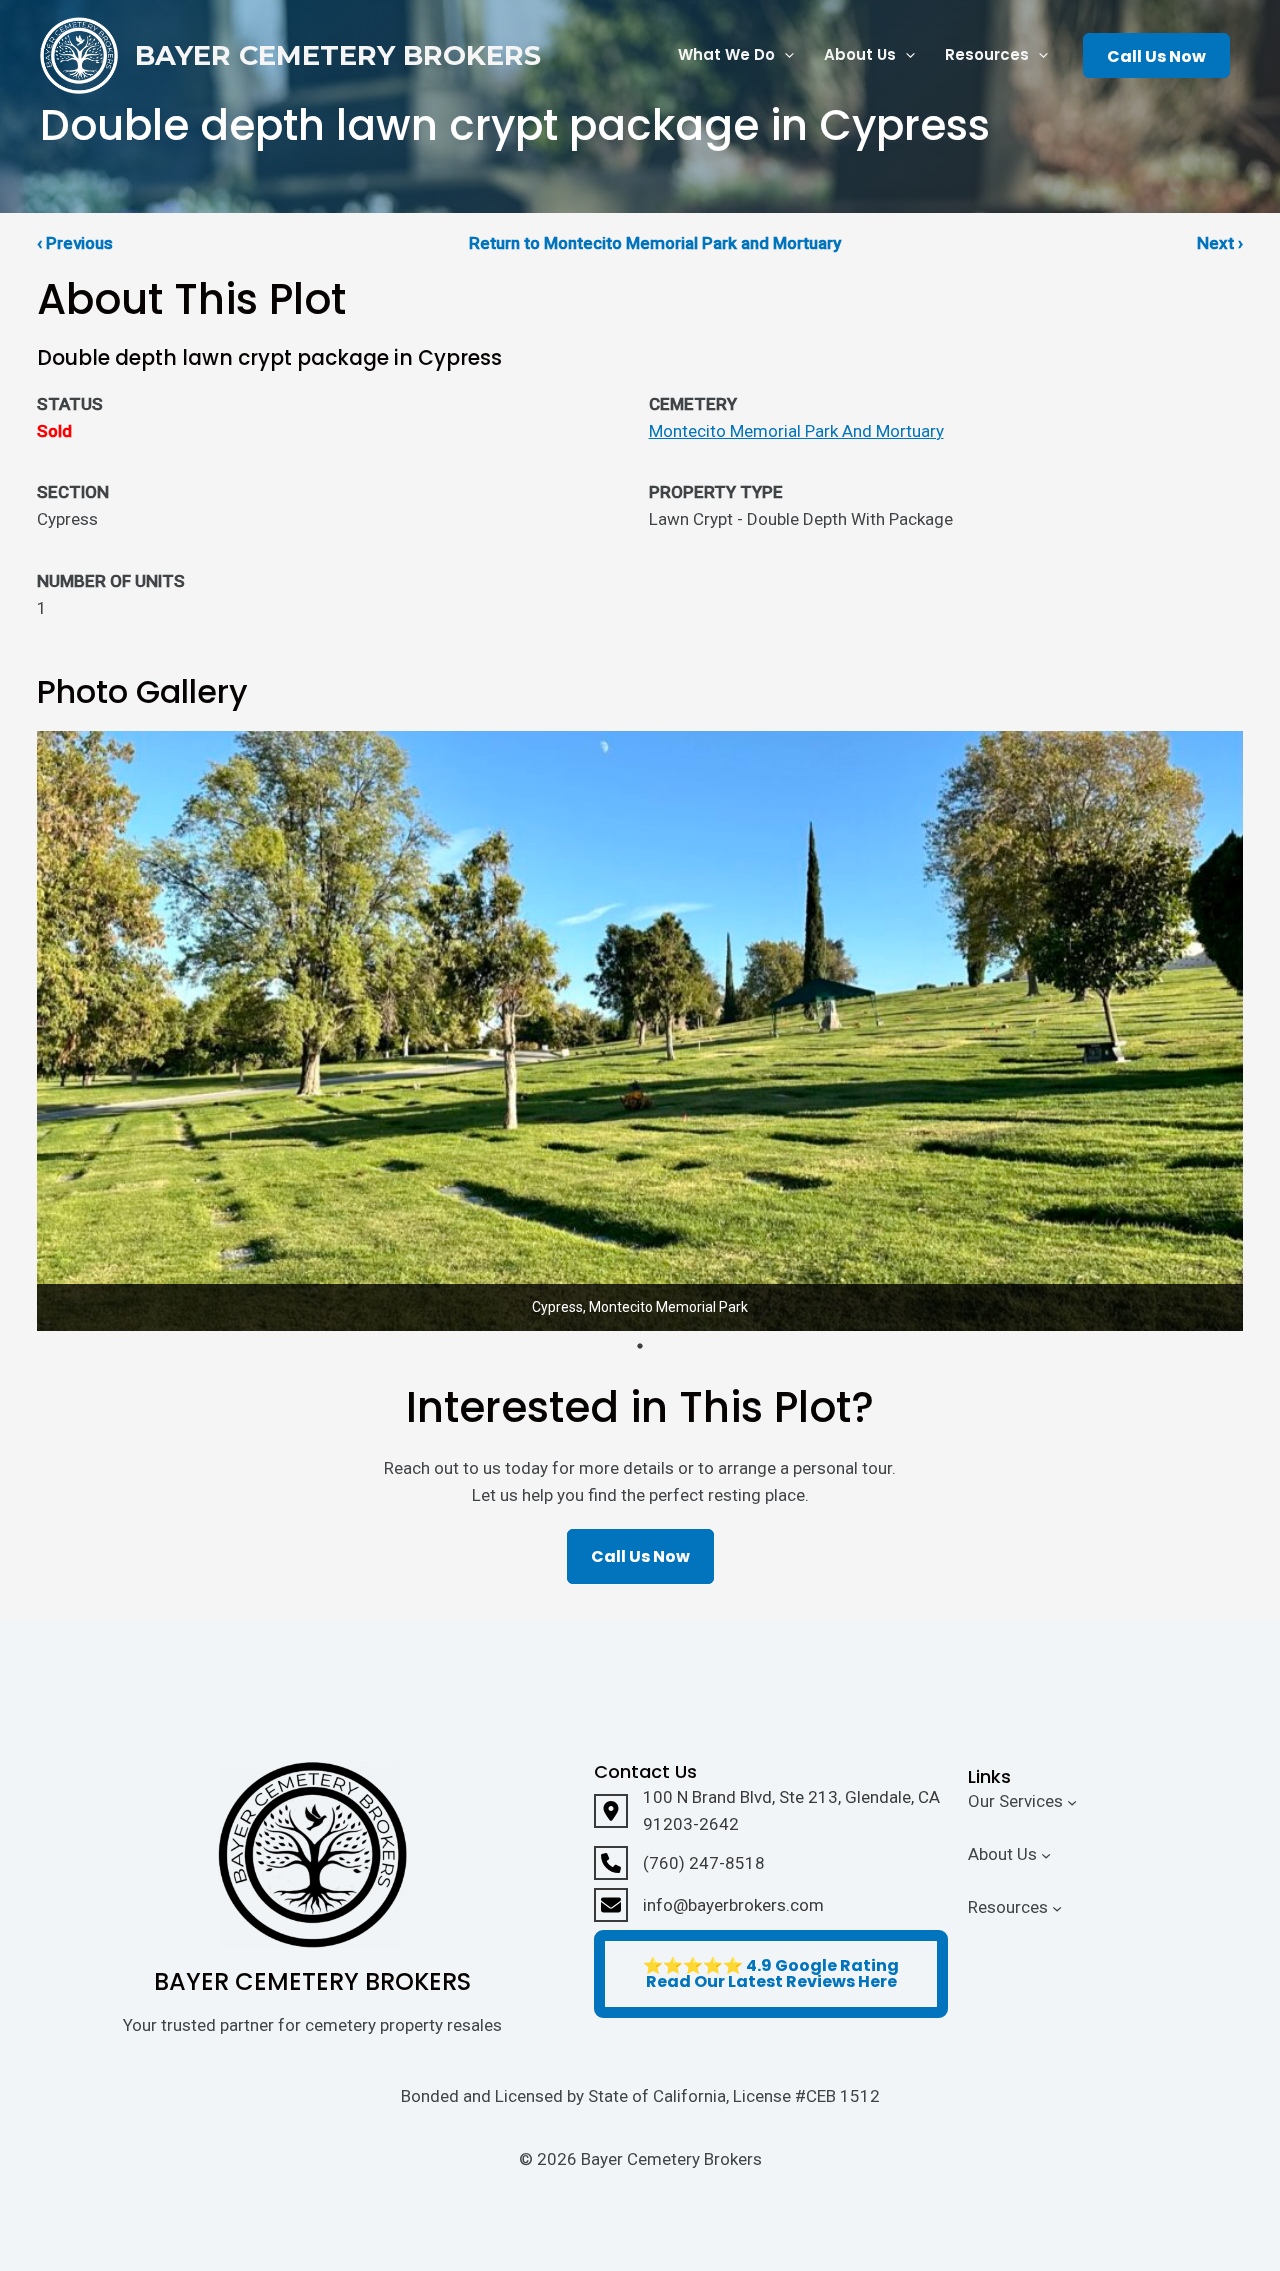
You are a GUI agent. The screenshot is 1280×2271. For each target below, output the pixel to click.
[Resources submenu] (1057, 1907)
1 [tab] (640, 1346)
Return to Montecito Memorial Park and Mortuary (655, 243)
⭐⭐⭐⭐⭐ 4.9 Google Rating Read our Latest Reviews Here (771, 1973)
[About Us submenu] (1046, 1855)
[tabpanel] (640, 1031)
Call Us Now (1156, 56)
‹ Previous (75, 243)
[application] (784, 55)
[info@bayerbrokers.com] (709, 1905)
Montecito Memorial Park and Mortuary (796, 431)
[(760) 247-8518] (679, 1863)
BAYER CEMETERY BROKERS (338, 55)
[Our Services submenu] (1072, 1802)
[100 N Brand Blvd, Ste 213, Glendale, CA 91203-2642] (771, 1811)
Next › (1220, 243)
